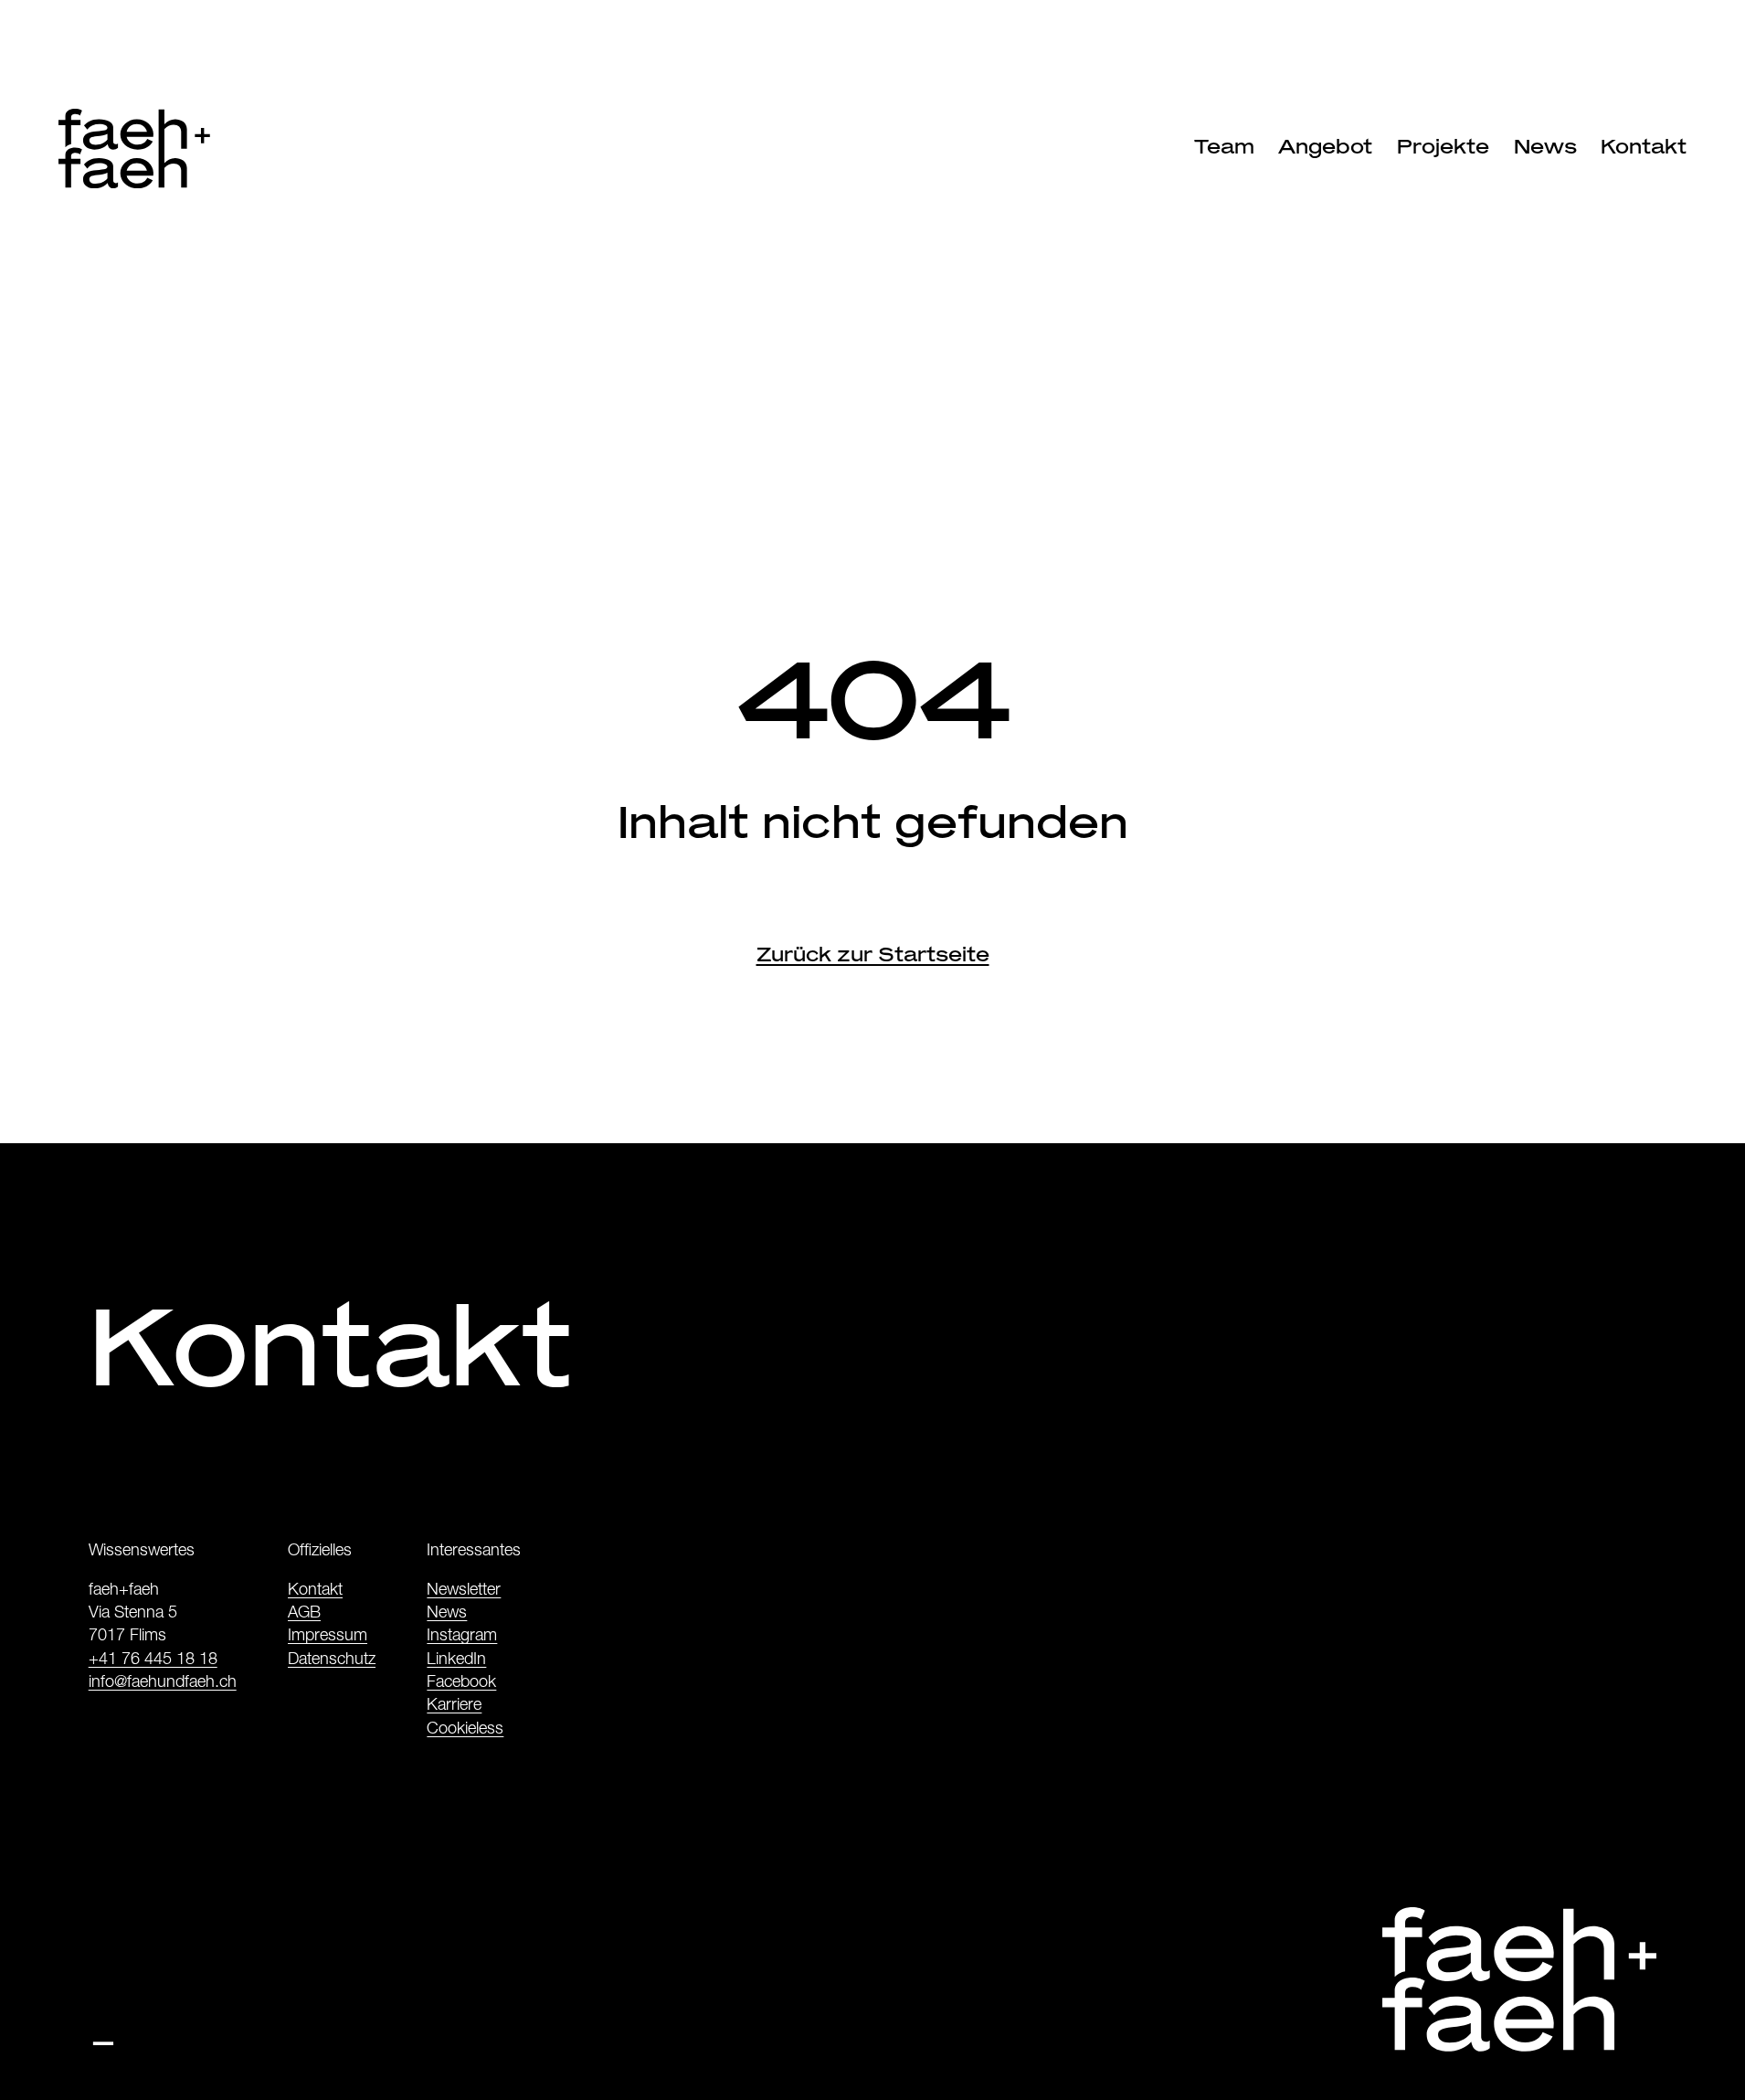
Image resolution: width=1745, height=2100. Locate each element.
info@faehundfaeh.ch (163, 1683)
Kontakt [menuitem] (1644, 146)
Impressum (328, 1637)
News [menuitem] (1545, 146)
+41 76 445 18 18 (153, 1660)
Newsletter (464, 1591)
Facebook (461, 1683)
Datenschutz (332, 1660)
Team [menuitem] (1224, 146)
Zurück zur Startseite (873, 954)
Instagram (462, 1637)
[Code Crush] (103, 2034)
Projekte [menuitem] (1443, 146)
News (447, 1614)
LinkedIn (456, 1660)
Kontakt (315, 1591)
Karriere (454, 1706)
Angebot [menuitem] (1325, 146)
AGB (304, 1614)
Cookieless (465, 1730)
